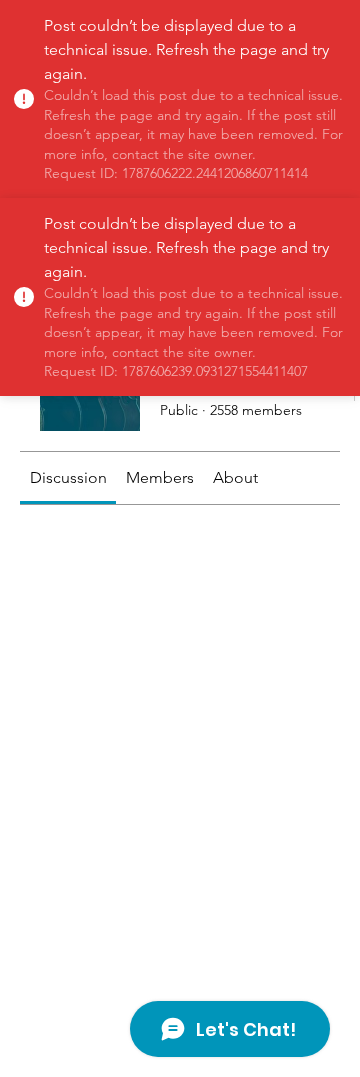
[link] (68, 477)
